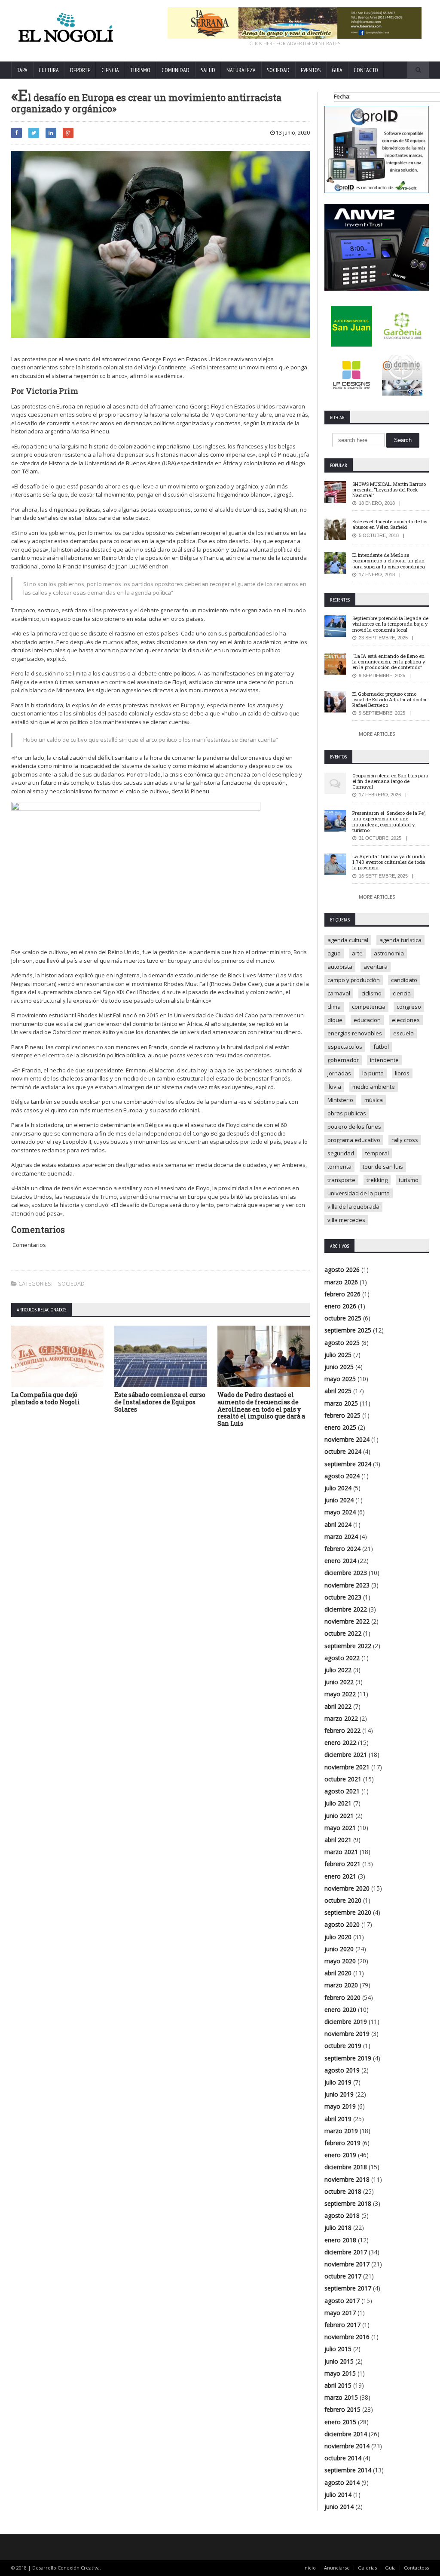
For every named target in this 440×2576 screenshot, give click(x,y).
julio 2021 (338, 1803)
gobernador (343, 1060)
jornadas (339, 1073)
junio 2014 (339, 2507)
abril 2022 (338, 1706)
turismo (409, 1180)
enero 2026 (340, 1306)
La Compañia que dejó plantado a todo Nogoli (46, 1398)
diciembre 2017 (346, 2252)
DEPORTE (80, 70)
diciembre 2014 (346, 2434)
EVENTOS (311, 70)
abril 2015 (338, 2385)
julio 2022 (338, 1670)
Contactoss (416, 2568)
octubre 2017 (343, 2276)
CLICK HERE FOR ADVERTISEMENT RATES (295, 43)
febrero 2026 (342, 1294)
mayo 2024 (340, 1512)
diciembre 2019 (346, 2022)
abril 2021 (338, 1840)
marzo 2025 (341, 1403)
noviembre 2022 (347, 1621)
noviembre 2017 (347, 2264)
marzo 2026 (341, 1282)
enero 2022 (340, 1742)
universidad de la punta (359, 1193)
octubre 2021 (343, 1779)
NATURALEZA (241, 70)
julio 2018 (338, 2228)
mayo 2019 (340, 2106)
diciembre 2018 (346, 2167)
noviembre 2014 (347, 2446)
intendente (384, 1060)
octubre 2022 (343, 1633)
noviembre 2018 (347, 2179)
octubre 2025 (343, 1318)
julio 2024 (338, 1488)
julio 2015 (338, 2349)
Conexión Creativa (79, 2568)
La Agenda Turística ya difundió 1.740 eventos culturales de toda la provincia (389, 862)
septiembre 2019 (348, 2058)
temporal (377, 1153)
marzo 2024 (341, 1537)
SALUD (208, 70)
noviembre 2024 (347, 1439)
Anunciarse (337, 2568)
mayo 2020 (340, 1961)
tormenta (339, 1167)
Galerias (367, 2568)
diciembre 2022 (346, 1609)
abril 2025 (338, 1391)
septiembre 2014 (348, 2470)
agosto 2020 (342, 1924)
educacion (367, 1020)
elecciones (406, 1020)
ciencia (402, 993)
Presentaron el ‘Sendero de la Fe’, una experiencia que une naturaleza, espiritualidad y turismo (389, 821)
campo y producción (354, 980)
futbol (381, 1047)
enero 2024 (340, 1561)
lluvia (334, 1087)
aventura (376, 967)
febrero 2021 (342, 1864)
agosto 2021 (342, 1791)
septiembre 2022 (348, 1646)
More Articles (377, 734)
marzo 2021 (341, 1852)
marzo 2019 (341, 2131)
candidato (404, 980)
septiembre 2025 (348, 1330)
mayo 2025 (340, 1379)
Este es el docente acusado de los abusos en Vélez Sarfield (390, 524)
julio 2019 (338, 2082)
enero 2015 (340, 2422)
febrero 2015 (342, 2409)
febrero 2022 (342, 1730)
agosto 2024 (342, 1476)
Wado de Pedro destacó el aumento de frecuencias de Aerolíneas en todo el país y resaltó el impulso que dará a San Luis (261, 1409)
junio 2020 (339, 1949)
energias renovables (355, 1033)
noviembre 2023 (347, 1585)
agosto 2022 (342, 1658)
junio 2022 (339, 1682)
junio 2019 (339, 2094)
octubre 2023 (343, 1597)
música (374, 1100)
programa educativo (354, 1140)
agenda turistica (400, 940)
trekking (377, 1180)
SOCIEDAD (278, 70)
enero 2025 (340, 1427)
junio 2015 (339, 2361)
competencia (369, 1007)
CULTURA (49, 70)
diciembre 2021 (346, 1755)
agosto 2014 (342, 2482)
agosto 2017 (342, 2301)
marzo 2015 (341, 2397)
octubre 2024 (343, 1451)
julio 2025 (338, 1355)
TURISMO (140, 70)
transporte (341, 1180)
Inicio (310, 2568)
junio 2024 (339, 1500)
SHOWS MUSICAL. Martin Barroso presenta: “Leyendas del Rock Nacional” (389, 490)
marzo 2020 (341, 1985)
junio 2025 (339, 1367)
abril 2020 (338, 1973)
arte (357, 953)
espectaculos (345, 1047)
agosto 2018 (342, 2215)
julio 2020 (338, 1937)
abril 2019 (338, 2119)
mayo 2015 (340, 2373)
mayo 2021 (340, 1828)
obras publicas (347, 1113)
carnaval (339, 993)
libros (402, 1073)
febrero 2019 (342, 2143)
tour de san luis (383, 1167)
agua (334, 953)
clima (334, 1007)
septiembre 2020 (348, 1912)
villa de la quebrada (353, 1207)
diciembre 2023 (346, 1573)
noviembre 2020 (347, 1888)
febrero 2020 (342, 1997)
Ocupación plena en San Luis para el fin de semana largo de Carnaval (390, 781)
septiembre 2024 (348, 1464)
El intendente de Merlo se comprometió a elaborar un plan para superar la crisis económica (389, 560)
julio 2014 (338, 2495)
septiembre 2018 (348, 2203)
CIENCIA (110, 70)
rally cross (405, 1140)
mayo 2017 (340, 2313)
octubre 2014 (343, 2458)
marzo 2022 (341, 1718)
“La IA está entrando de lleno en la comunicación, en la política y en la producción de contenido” (389, 662)
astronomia (389, 953)
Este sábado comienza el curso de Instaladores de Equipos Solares (160, 1402)
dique (335, 1020)
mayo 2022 (340, 1694)
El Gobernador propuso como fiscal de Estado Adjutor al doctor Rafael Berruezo (390, 699)
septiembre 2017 (348, 2288)
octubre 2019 (343, 2046)
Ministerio (340, 1100)
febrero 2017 (342, 2325)
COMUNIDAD (176, 70)
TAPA (22, 70)
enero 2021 (340, 1876)
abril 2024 (338, 1524)
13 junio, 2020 (292, 133)
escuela (403, 1033)
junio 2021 (339, 1816)
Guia (390, 2568)
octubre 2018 (343, 2191)
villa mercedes (346, 1220)
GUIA (337, 70)
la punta (373, 1073)
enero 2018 (340, 2240)
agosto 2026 (342, 1270)
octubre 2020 (343, 1900)
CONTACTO (366, 70)
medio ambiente (374, 1087)
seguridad (341, 1153)
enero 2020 (340, 2010)
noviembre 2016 (347, 2337)
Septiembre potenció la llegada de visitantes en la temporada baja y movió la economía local (390, 624)
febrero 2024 (342, 1549)
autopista (340, 967)
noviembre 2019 (347, 2034)
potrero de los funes (354, 1127)
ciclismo (371, 993)
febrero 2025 (342, 1415)
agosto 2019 (342, 2070)
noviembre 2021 (347, 1767)
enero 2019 (340, 2155)
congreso (409, 1007)
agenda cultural (348, 940)
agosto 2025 (342, 1343)
